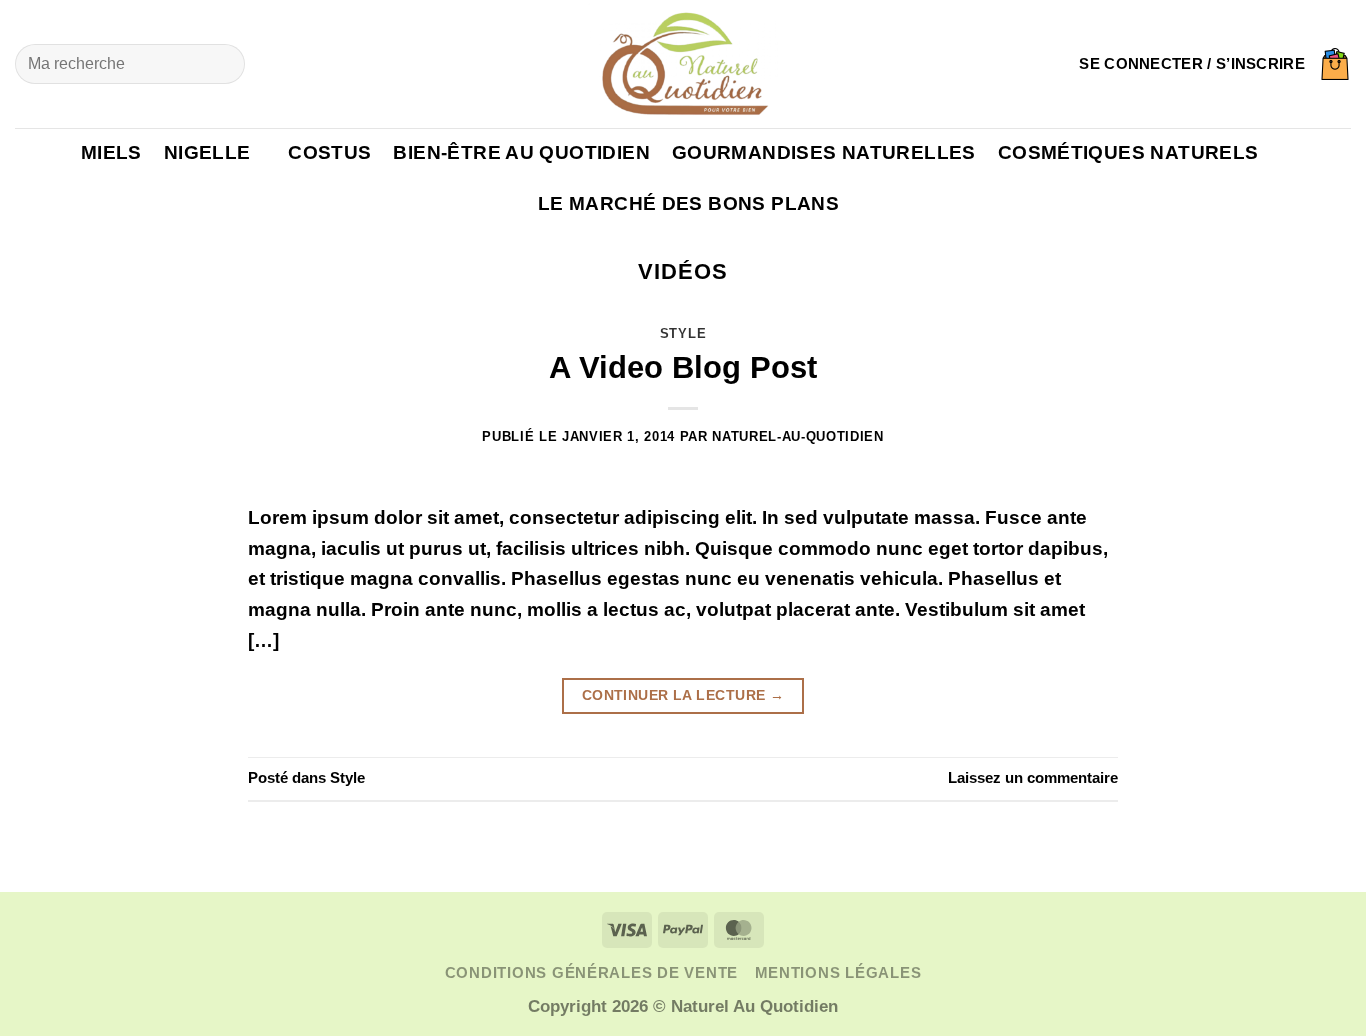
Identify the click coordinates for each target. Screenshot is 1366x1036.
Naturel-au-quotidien (797, 436)
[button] (1192, 64)
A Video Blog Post (683, 367)
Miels (111, 152)
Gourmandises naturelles (824, 152)
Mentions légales (838, 973)
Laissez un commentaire (1033, 777)
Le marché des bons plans (688, 203)
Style (683, 333)
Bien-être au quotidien (521, 152)
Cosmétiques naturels (1128, 152)
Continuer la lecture (683, 695)
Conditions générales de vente (591, 973)
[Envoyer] (221, 64)
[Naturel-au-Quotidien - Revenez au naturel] (683, 64)
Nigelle (207, 152)
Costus (329, 152)
